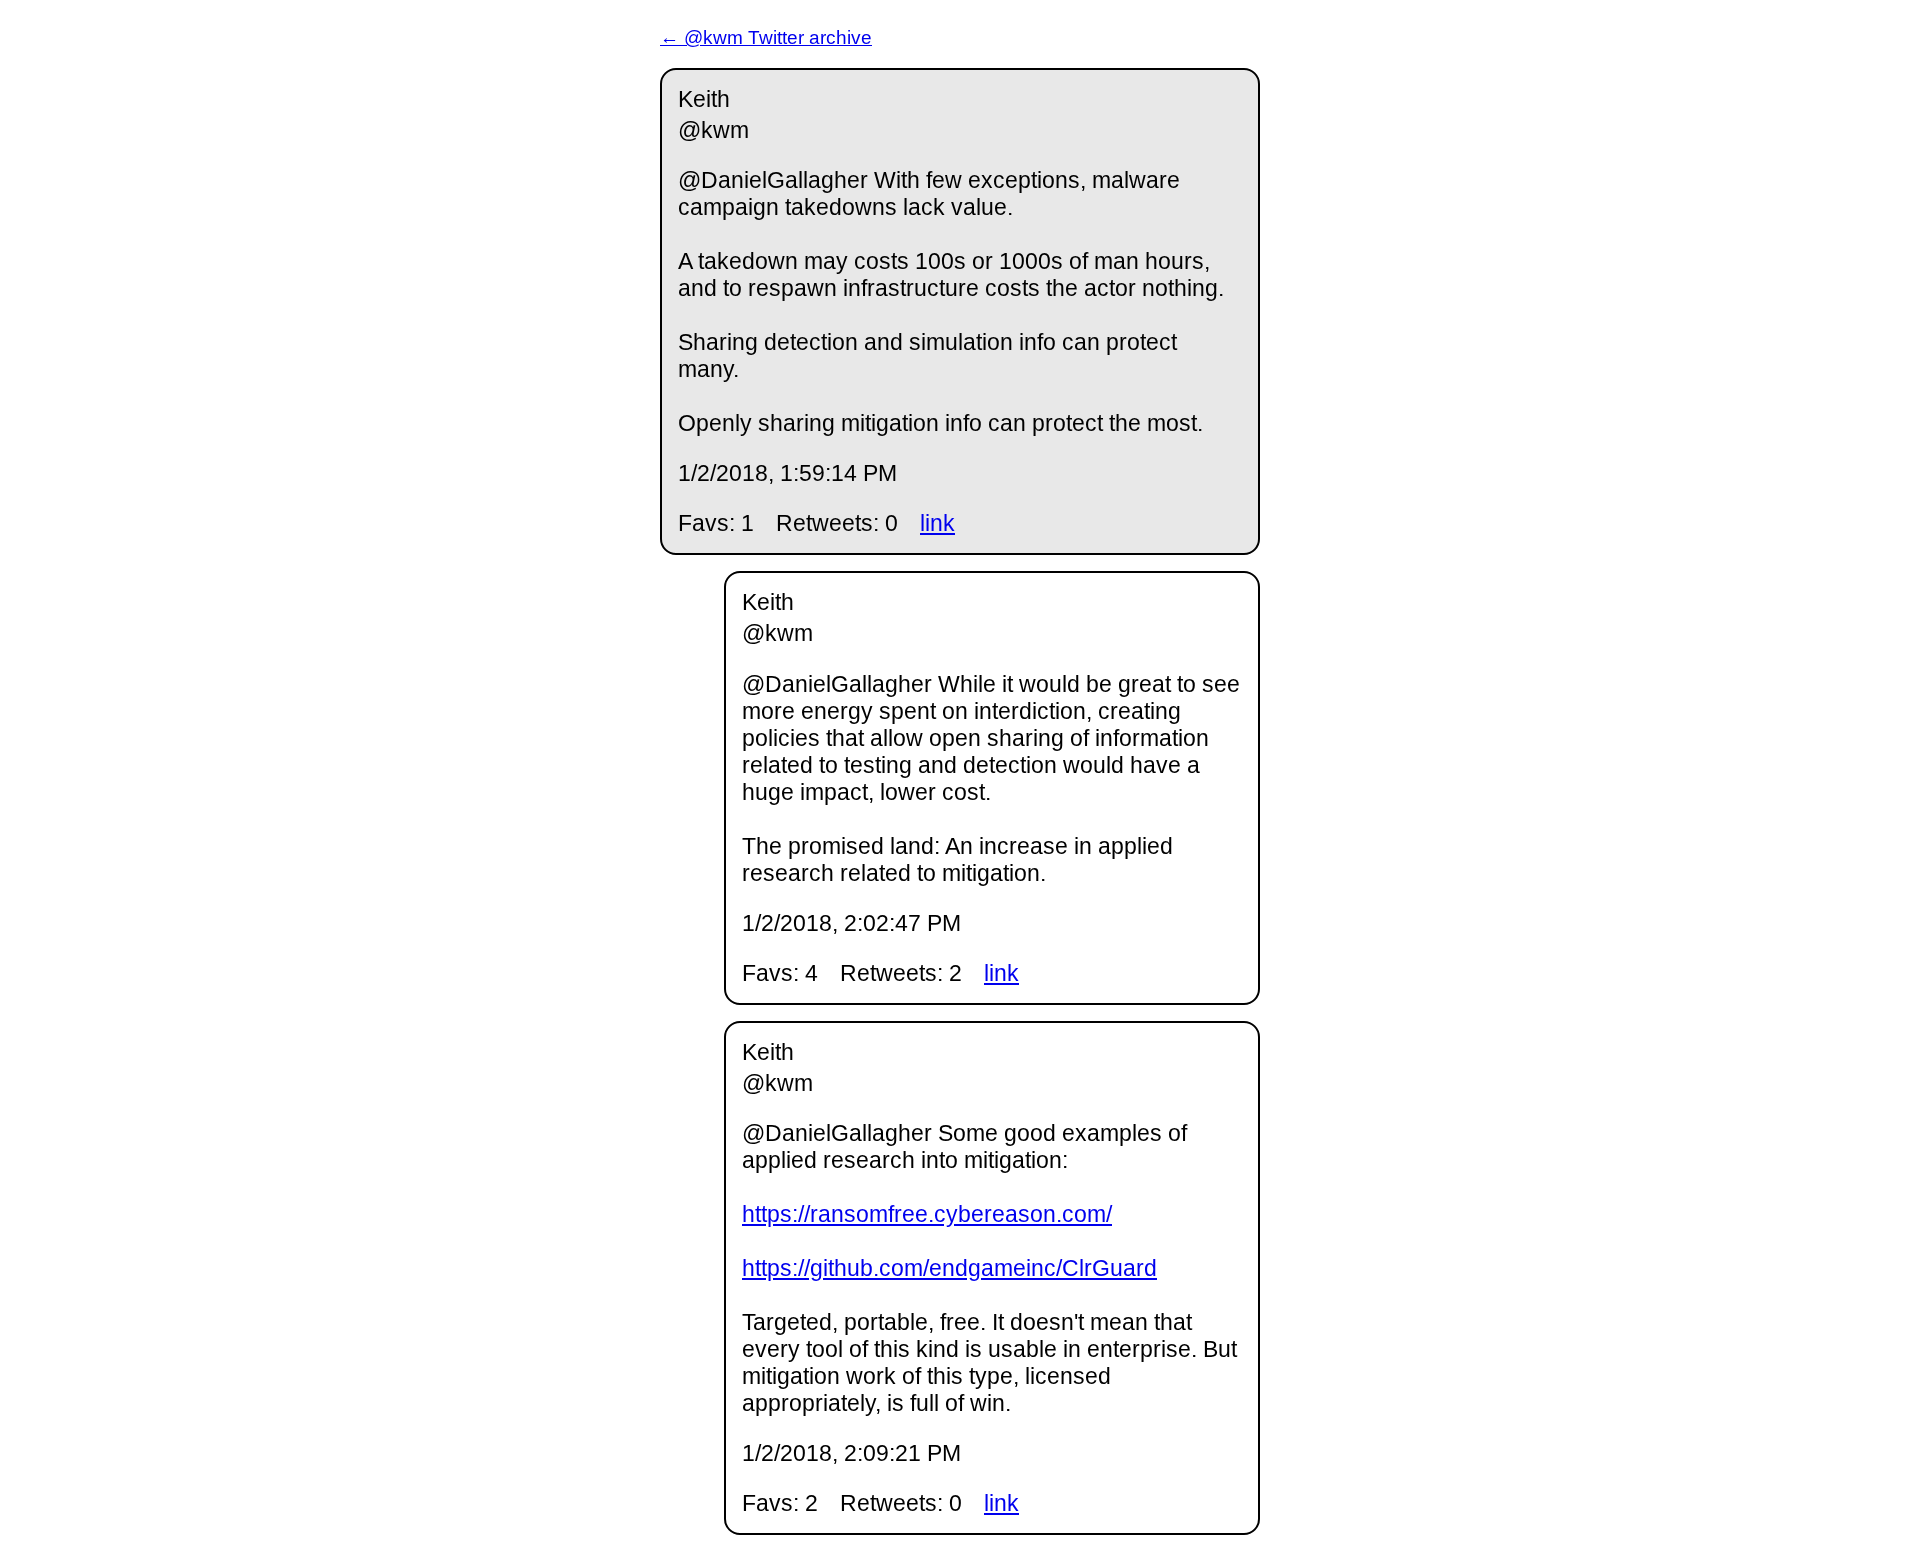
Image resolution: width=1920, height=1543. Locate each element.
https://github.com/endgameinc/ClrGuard (949, 1268)
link (937, 523)
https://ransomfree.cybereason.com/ (927, 1214)
